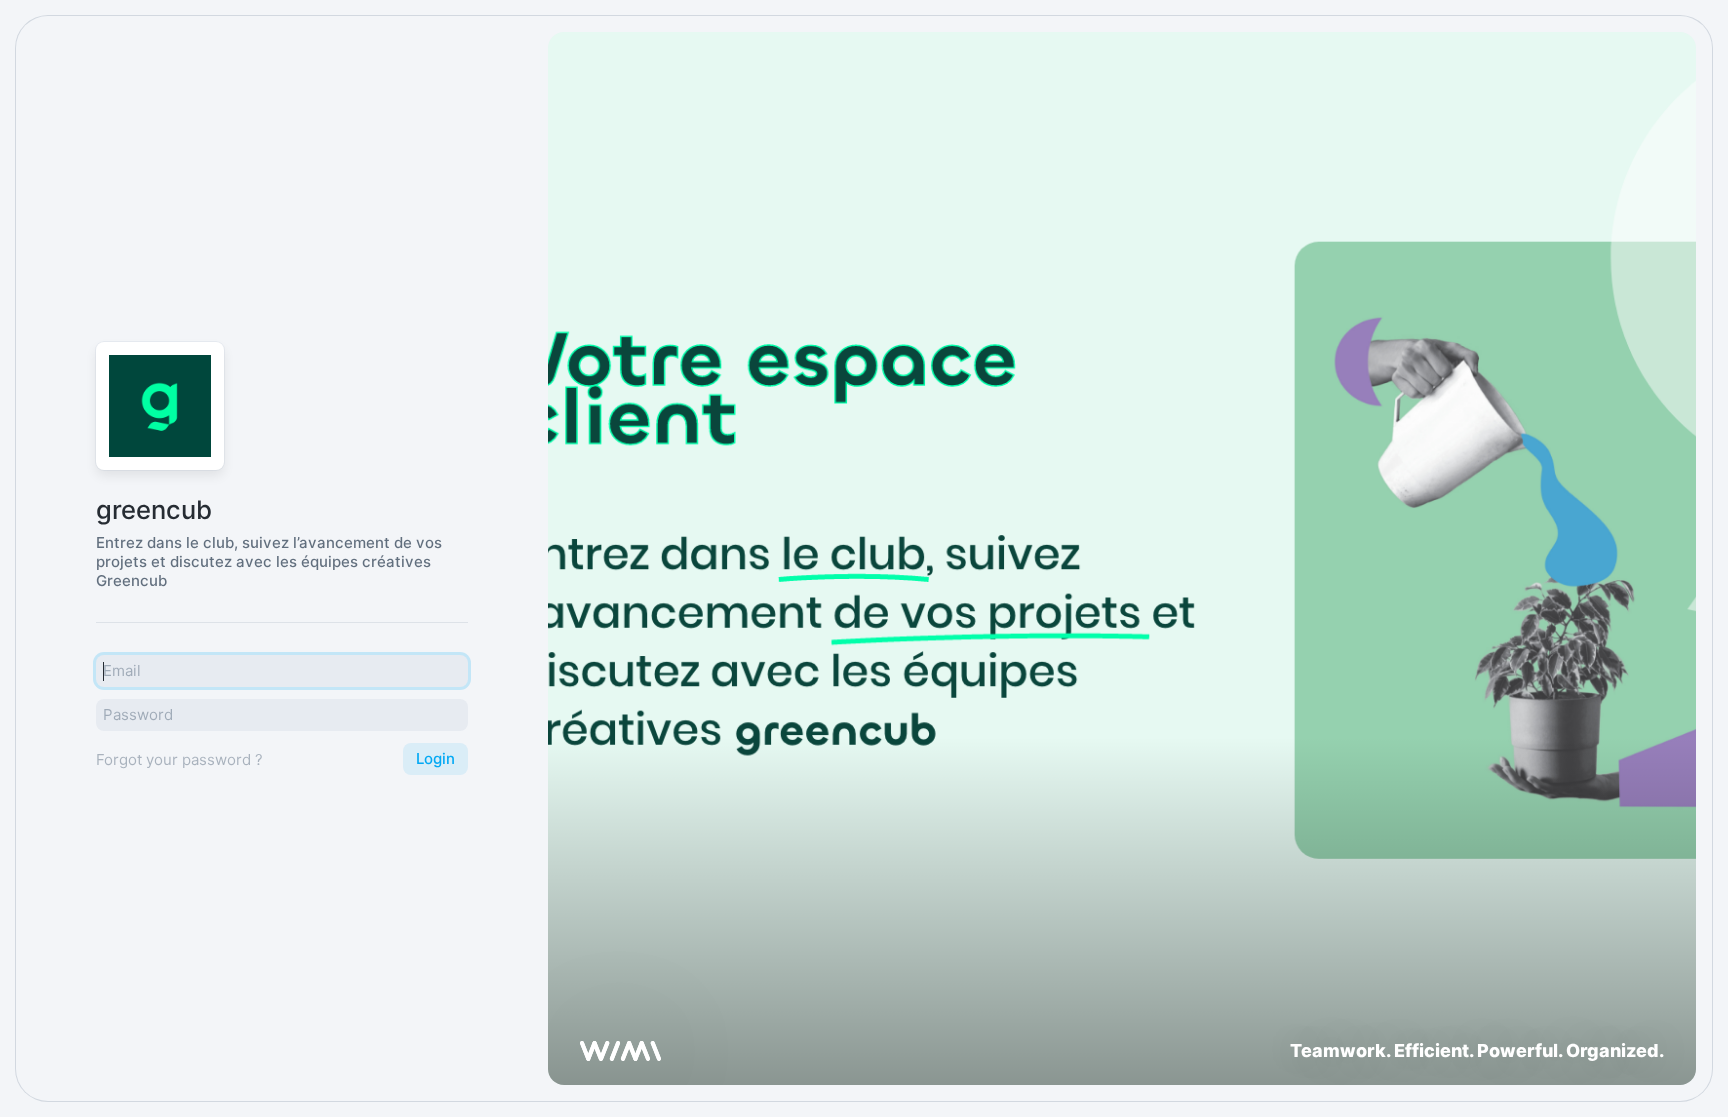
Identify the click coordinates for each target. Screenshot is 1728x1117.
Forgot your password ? (179, 759)
